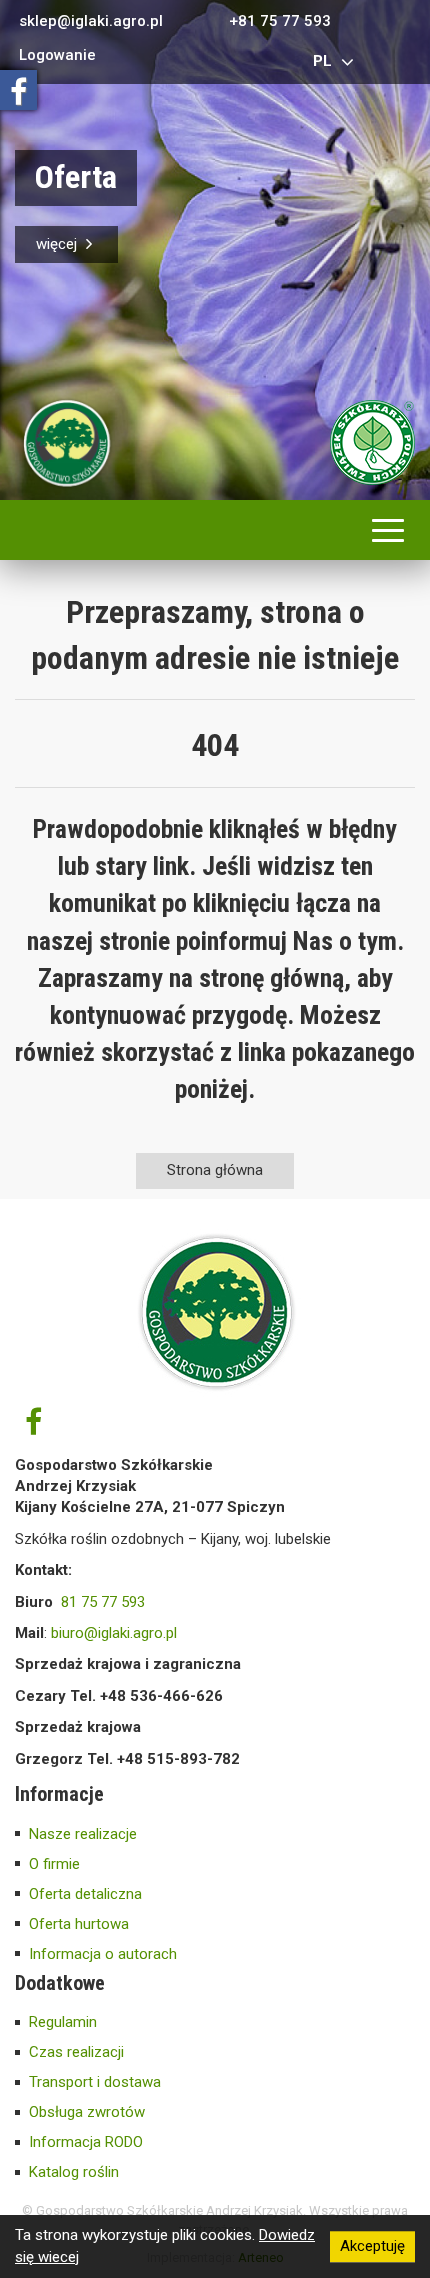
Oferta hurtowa (79, 1924)
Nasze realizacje (83, 1834)
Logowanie (57, 55)
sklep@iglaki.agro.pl (91, 21)
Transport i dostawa (95, 2082)
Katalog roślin (74, 2172)
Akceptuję (372, 2246)
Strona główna (215, 1170)
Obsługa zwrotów (87, 2112)
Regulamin (63, 2022)
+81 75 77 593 (280, 21)
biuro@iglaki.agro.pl (114, 1633)
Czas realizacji (76, 2052)
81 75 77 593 (103, 1602)
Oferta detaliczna (85, 1894)
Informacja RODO (86, 2142)
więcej (58, 244)
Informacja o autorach (103, 1954)
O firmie (54, 1864)
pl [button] (324, 61)
